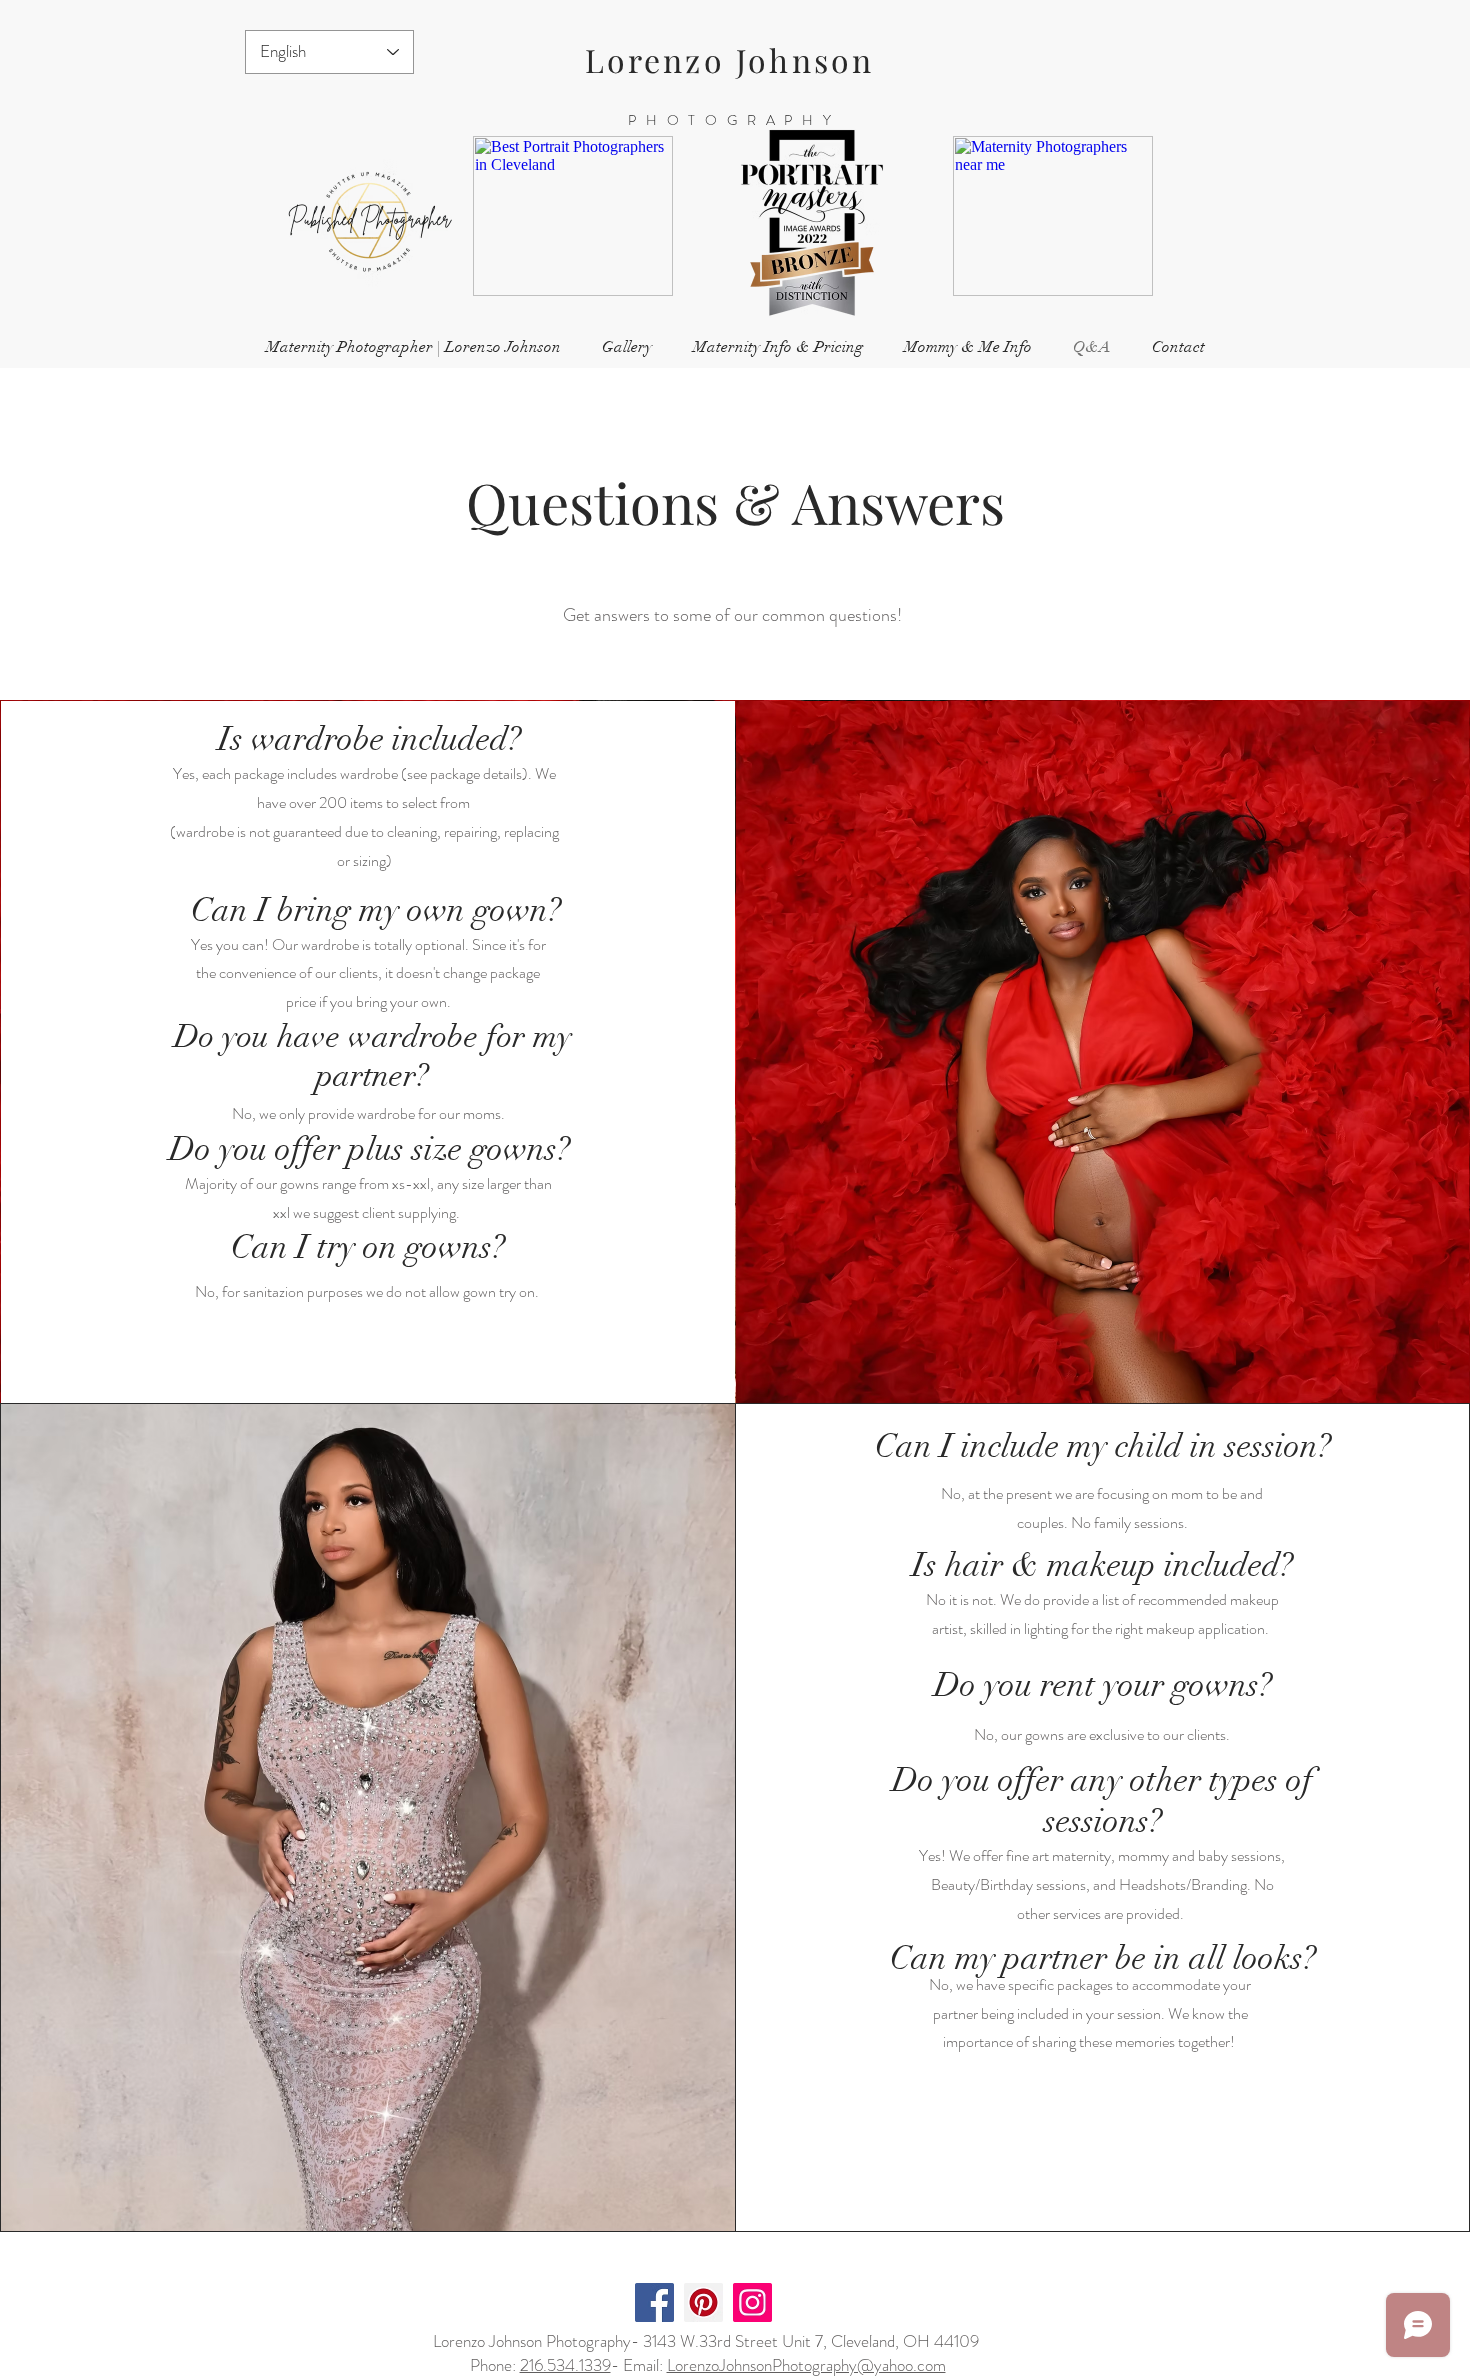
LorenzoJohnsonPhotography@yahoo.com (806, 2365)
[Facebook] (654, 2302)
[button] (626, 347)
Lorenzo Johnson (730, 59)
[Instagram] (752, 2302)
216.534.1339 (565, 2365)
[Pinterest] (703, 2302)
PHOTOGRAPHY (734, 120)
